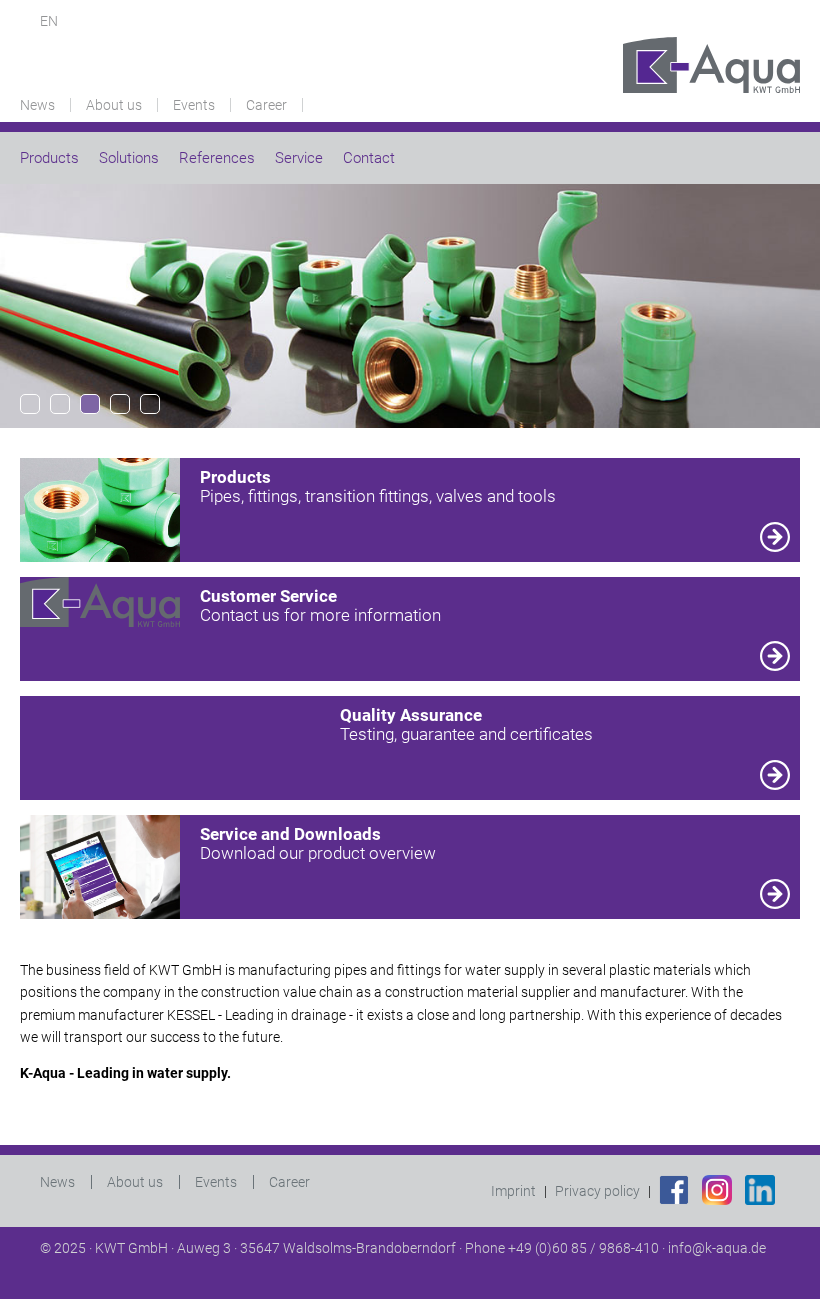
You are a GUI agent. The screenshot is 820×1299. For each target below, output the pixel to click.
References (217, 158)
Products (49, 158)
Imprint (513, 1191)
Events (194, 105)
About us (114, 105)
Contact (369, 158)
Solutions (129, 158)
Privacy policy (597, 1191)
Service (299, 158)
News (37, 105)
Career (266, 105)
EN (49, 21)
